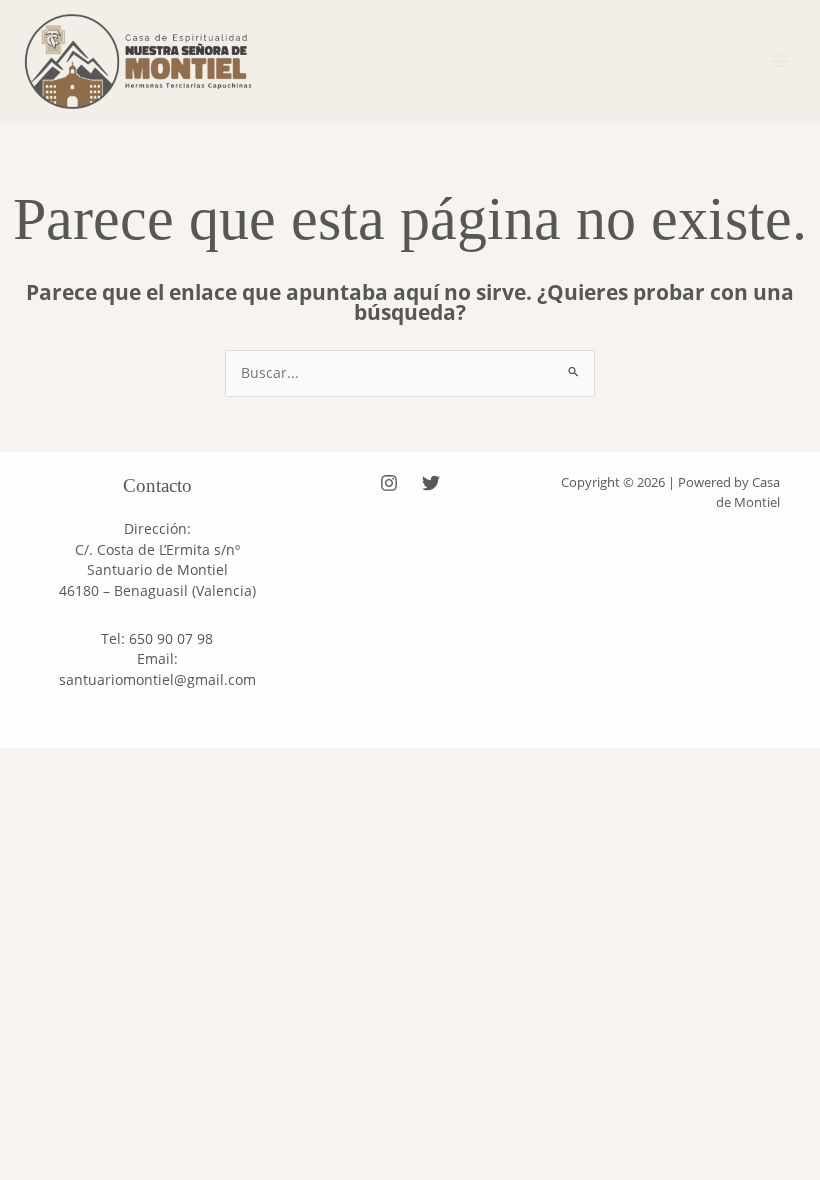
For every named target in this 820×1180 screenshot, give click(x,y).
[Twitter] (431, 483)
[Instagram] (389, 483)
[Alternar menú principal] (780, 61)
